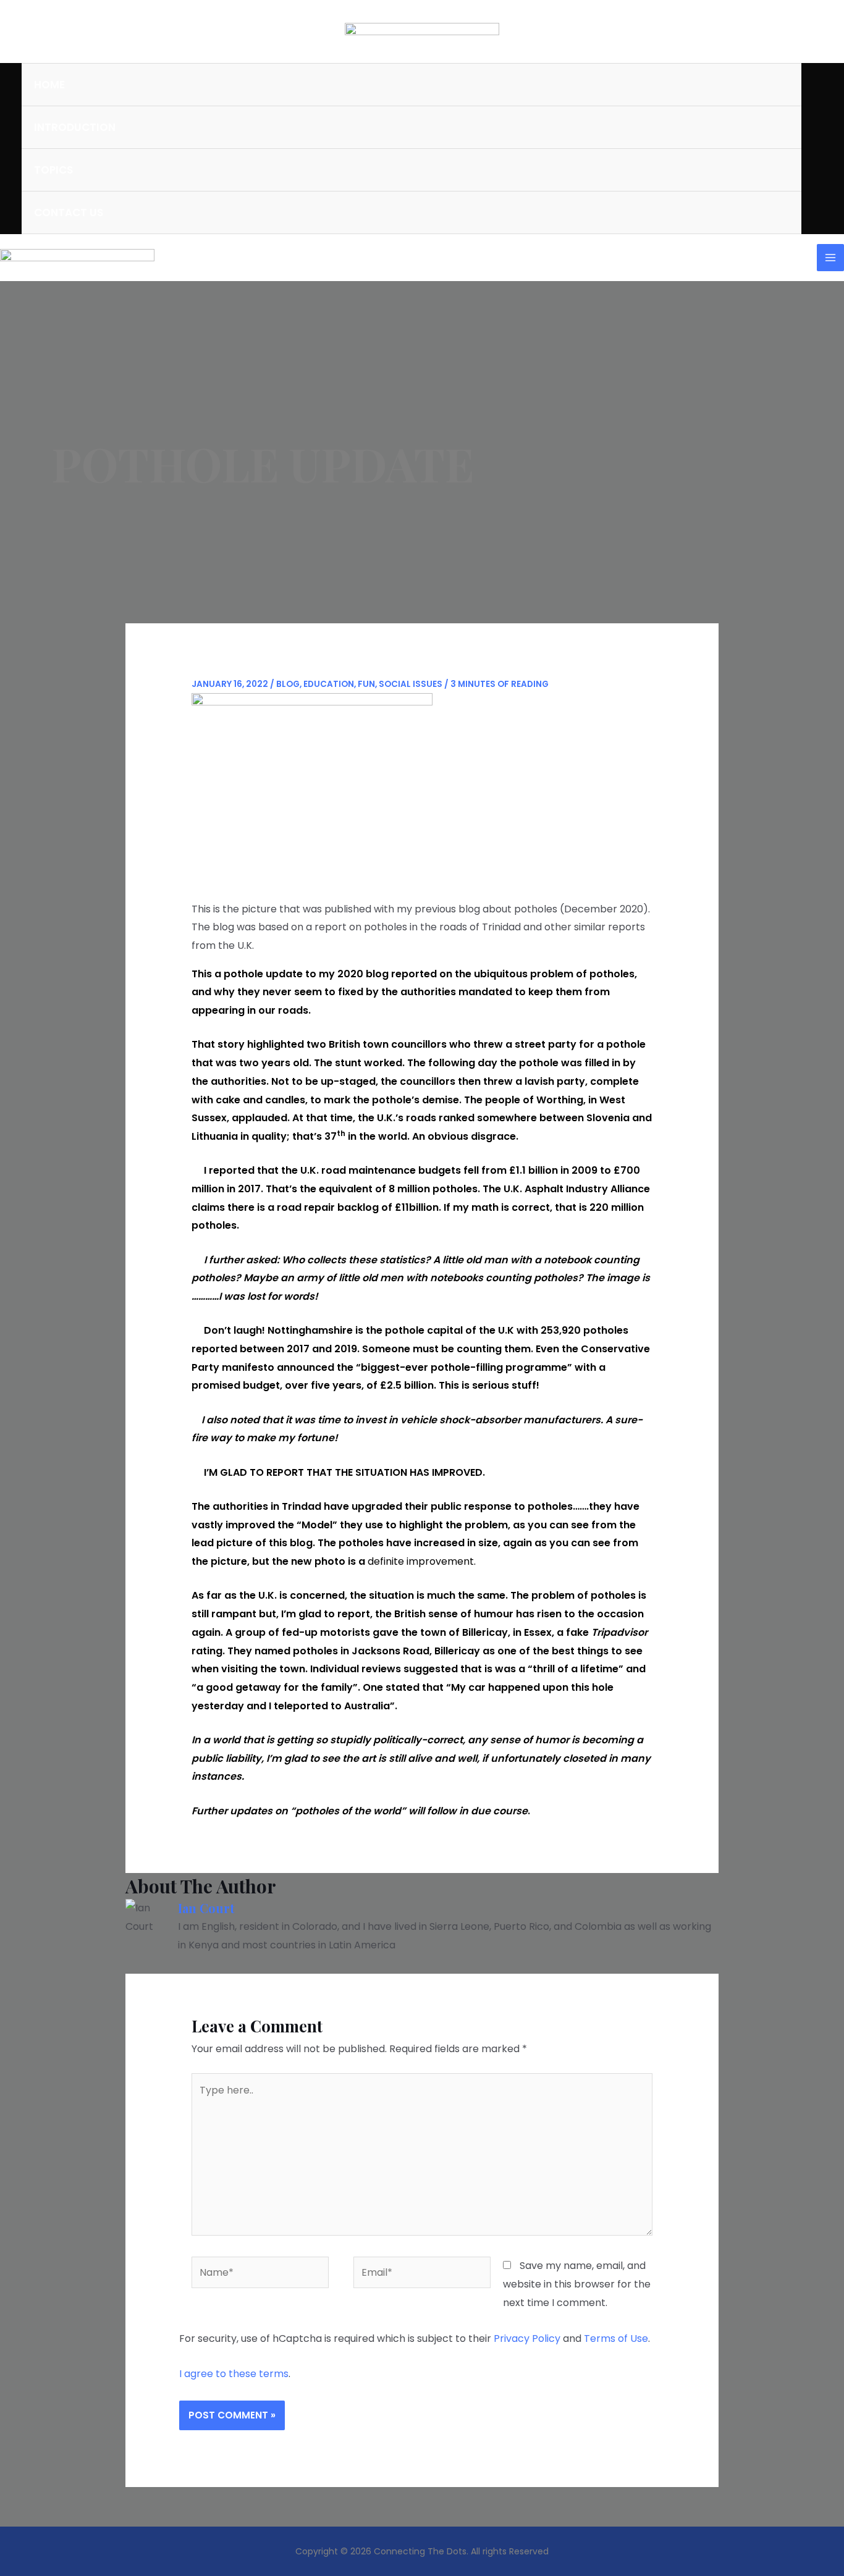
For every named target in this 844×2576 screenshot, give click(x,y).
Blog (288, 684)
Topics (53, 170)
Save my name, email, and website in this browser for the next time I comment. (577, 2284)
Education (329, 684)
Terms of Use (616, 2338)
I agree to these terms (234, 2374)
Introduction (75, 127)
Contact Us (69, 213)
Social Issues (411, 684)
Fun (366, 684)
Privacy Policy (527, 2338)
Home (49, 85)
